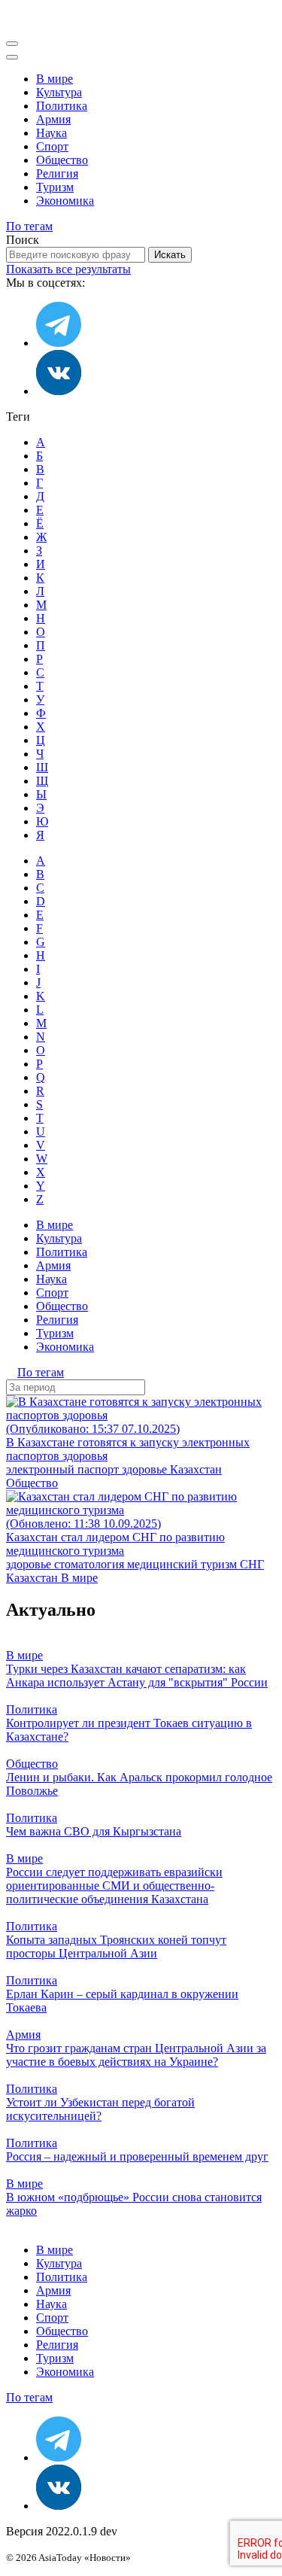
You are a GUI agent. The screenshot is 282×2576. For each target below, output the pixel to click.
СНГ (252, 1564)
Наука (52, 133)
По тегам (29, 226)
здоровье (146, 1469)
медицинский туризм (183, 1564)
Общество (62, 160)
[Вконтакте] (59, 391)
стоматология (91, 1564)
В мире (55, 79)
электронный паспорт (64, 1469)
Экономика (65, 201)
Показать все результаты (68, 269)
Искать (170, 255)
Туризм (55, 187)
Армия (53, 119)
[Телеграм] (59, 343)
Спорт (52, 146)
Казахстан (196, 1469)
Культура (59, 92)
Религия (57, 173)
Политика (62, 106)
